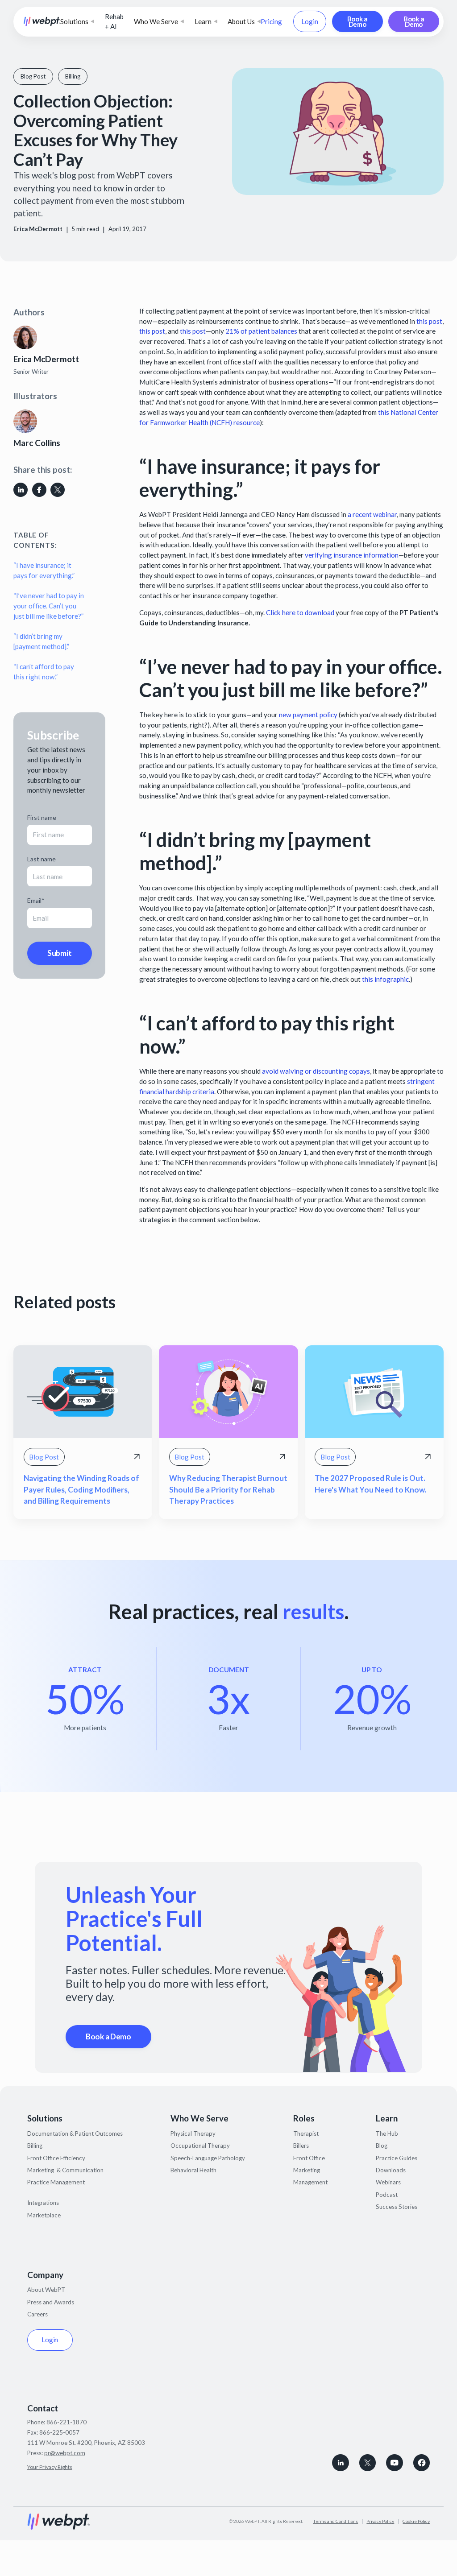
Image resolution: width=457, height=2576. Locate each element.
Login (310, 21)
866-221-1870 (66, 2422)
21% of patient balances (261, 331)
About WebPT (46, 2290)
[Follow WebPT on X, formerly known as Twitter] (368, 2463)
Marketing (307, 2170)
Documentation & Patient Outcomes (75, 2134)
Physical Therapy (193, 2134)
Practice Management (56, 2182)
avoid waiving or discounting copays (316, 1071)
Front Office (309, 2158)
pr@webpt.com (65, 2453)
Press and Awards (51, 2302)
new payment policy (308, 715)
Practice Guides (397, 2158)
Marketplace (44, 2215)
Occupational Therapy (200, 2146)
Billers (301, 2146)
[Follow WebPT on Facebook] (422, 2463)
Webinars (388, 2182)
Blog (382, 2146)
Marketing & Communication (65, 2170)
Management (310, 2182)
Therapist (306, 2134)
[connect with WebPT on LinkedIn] (341, 2463)
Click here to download (300, 612)
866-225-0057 (59, 2432)
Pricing (271, 21)
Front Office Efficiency (56, 2158)
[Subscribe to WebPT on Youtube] (395, 2463)
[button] (77, 22)
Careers (37, 2314)
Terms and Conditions (335, 2521)
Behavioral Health (193, 2170)
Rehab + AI (114, 22)
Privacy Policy (380, 2521)
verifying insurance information (352, 555)
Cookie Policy (416, 2521)
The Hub (387, 2134)
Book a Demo (357, 21)
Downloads (391, 2170)
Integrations (43, 2203)
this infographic (385, 979)
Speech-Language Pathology (208, 2158)
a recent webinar (372, 514)
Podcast (387, 2195)
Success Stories (397, 2207)
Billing (35, 2146)
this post (429, 321)
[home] (42, 21)
